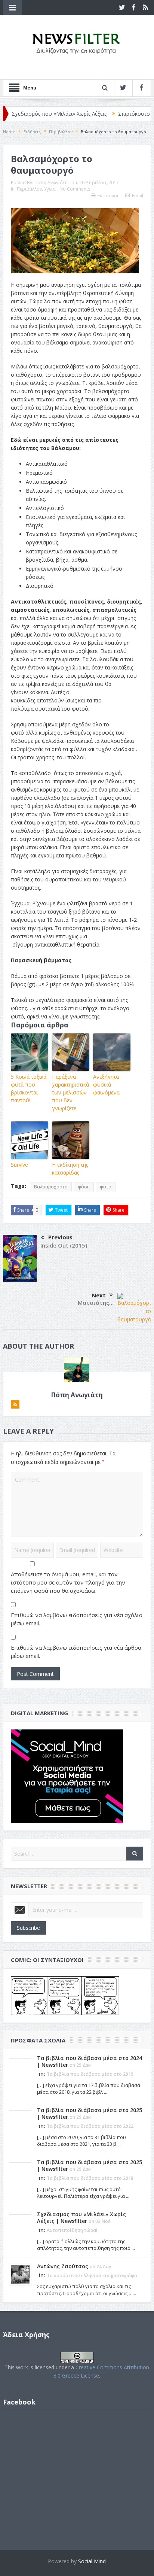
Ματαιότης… (96, 1303)
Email (138, 196)
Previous (60, 1237)
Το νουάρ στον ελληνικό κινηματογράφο (92, 2276)
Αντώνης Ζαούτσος (63, 2266)
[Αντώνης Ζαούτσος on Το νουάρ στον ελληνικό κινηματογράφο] (20, 2273)
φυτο (106, 1187)
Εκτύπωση (109, 196)
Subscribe (28, 1928)
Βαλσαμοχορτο (51, 1187)
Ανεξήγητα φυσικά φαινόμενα (106, 1085)
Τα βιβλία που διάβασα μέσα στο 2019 (90, 2074)
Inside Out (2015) (64, 1245)
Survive (19, 1165)
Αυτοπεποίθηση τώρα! (72, 2230)
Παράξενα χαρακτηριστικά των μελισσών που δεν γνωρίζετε (70, 1092)
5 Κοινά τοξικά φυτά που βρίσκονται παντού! (29, 1088)
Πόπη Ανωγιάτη (51, 183)
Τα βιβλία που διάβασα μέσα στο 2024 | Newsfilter (90, 2061)
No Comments (75, 189)
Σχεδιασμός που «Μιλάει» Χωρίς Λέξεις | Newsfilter (81, 2217)
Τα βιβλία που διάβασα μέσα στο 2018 (90, 2178)
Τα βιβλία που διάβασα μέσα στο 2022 (90, 2126)
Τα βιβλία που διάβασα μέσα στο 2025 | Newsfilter (90, 2113)
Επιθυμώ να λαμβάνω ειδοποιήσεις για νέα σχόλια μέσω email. (77, 1619)
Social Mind (92, 2561)
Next (99, 1295)
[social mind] (67, 1775)
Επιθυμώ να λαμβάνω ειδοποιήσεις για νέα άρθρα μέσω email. (76, 1652)
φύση (84, 1187)
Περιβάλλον (29, 189)
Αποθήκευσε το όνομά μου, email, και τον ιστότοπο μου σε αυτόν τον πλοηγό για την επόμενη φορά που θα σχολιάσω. (68, 1582)
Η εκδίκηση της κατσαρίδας (70, 1169)
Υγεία (50, 189)
